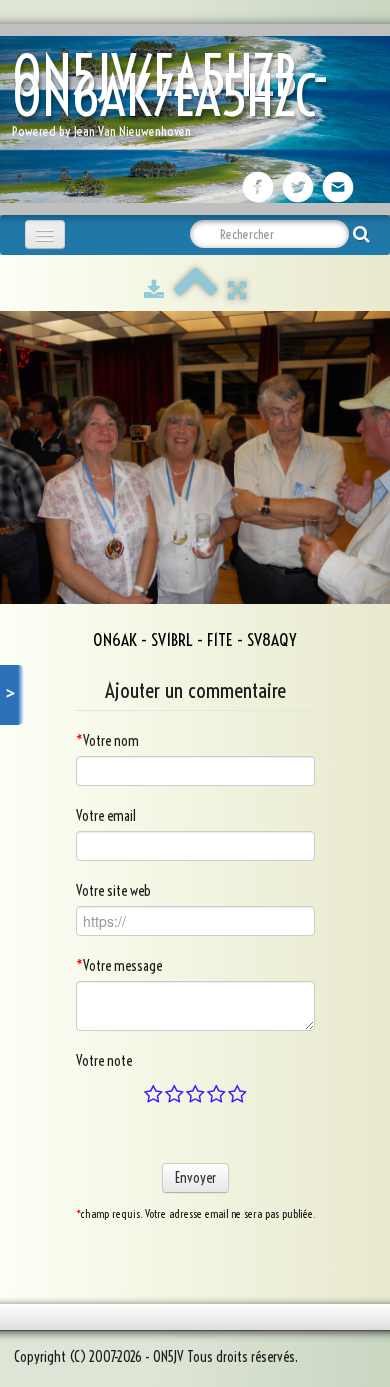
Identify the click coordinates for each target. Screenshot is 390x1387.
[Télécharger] (154, 290)
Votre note (104, 1061)
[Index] (196, 290)
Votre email (106, 816)
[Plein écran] (237, 290)
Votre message (119, 966)
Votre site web (113, 891)
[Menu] (45, 234)
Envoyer (195, 1178)
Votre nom (107, 741)
